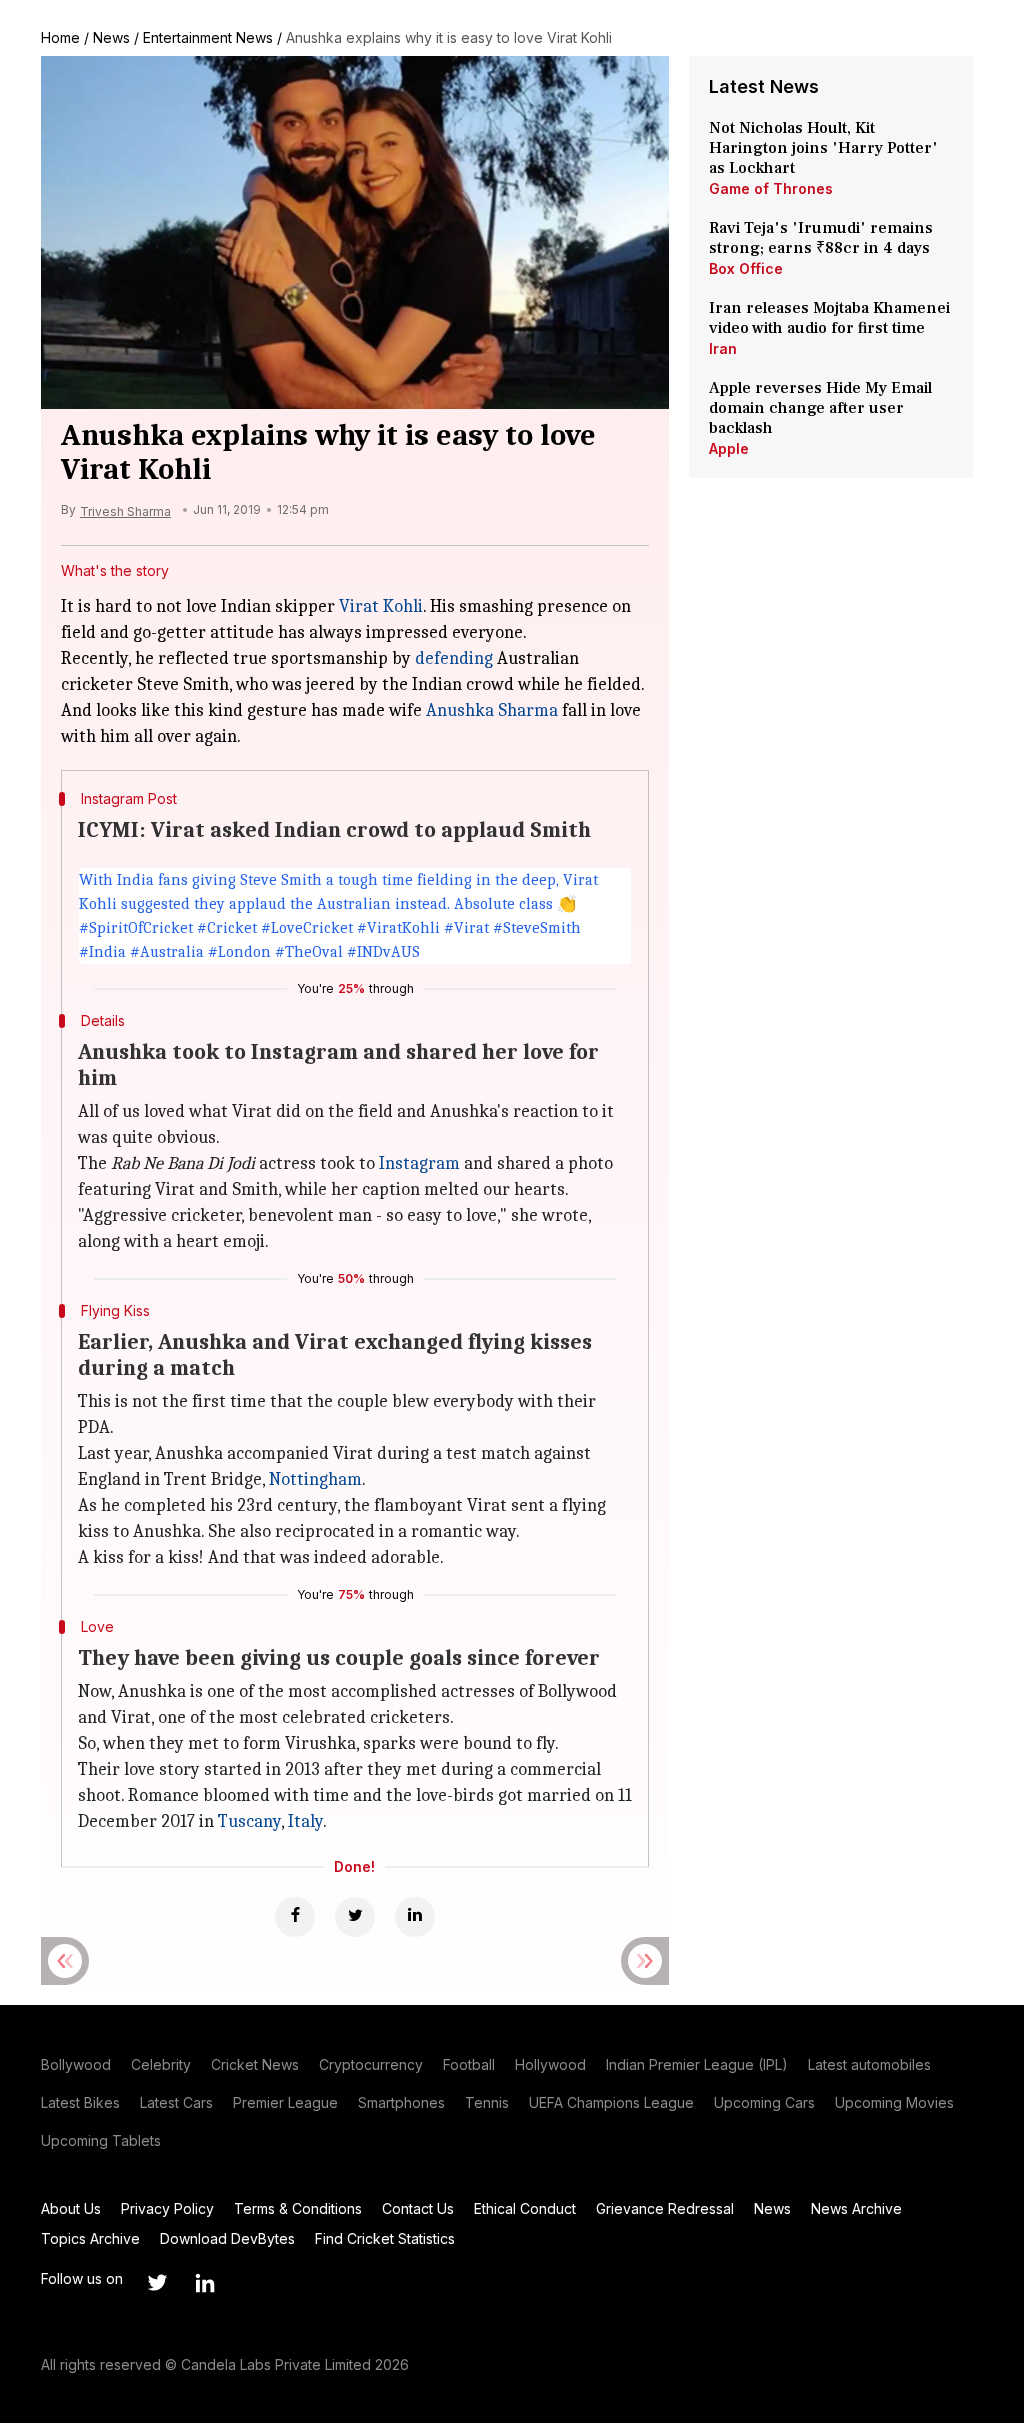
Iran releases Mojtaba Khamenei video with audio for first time (829, 318)
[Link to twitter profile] (157, 2283)
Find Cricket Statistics (385, 2238)
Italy (305, 1821)
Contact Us (418, 2208)
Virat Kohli (381, 606)
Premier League (285, 2102)
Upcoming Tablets (101, 2140)
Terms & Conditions (298, 2208)
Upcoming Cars (764, 2102)
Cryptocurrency (371, 2064)
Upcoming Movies (894, 2102)
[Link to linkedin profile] (205, 2283)
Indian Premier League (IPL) (697, 2064)
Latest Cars (176, 2102)
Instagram (419, 1163)
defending (454, 658)
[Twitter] (355, 1917)
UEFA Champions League (611, 2102)
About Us (71, 2208)
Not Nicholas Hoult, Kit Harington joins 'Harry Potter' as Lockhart (823, 148)
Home (60, 37)
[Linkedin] (415, 1917)
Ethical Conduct (525, 2208)
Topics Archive (90, 2238)
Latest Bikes (80, 2102)
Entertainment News (208, 37)
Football (469, 2064)
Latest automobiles (869, 2064)
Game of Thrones (771, 188)
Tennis (487, 2102)
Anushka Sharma (492, 710)
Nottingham (315, 1479)
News (111, 37)
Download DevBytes (227, 2238)
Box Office (746, 268)
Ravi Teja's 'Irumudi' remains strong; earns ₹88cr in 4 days (821, 238)
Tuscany (249, 1821)
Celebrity (161, 2064)
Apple (729, 448)
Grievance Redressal (665, 2208)
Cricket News (255, 2064)
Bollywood (76, 2064)
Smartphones (401, 2102)
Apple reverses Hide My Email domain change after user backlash (820, 408)
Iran (723, 348)
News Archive (856, 2208)
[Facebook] (295, 1917)
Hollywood (550, 2064)
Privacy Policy (167, 2208)
